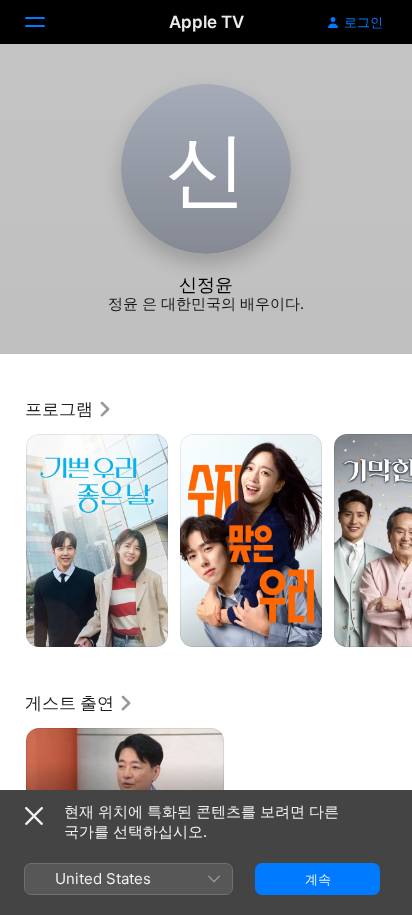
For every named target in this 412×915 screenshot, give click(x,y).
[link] (69, 409)
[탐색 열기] (47, 22)
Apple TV (206, 22)
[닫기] (34, 816)
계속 (318, 879)
